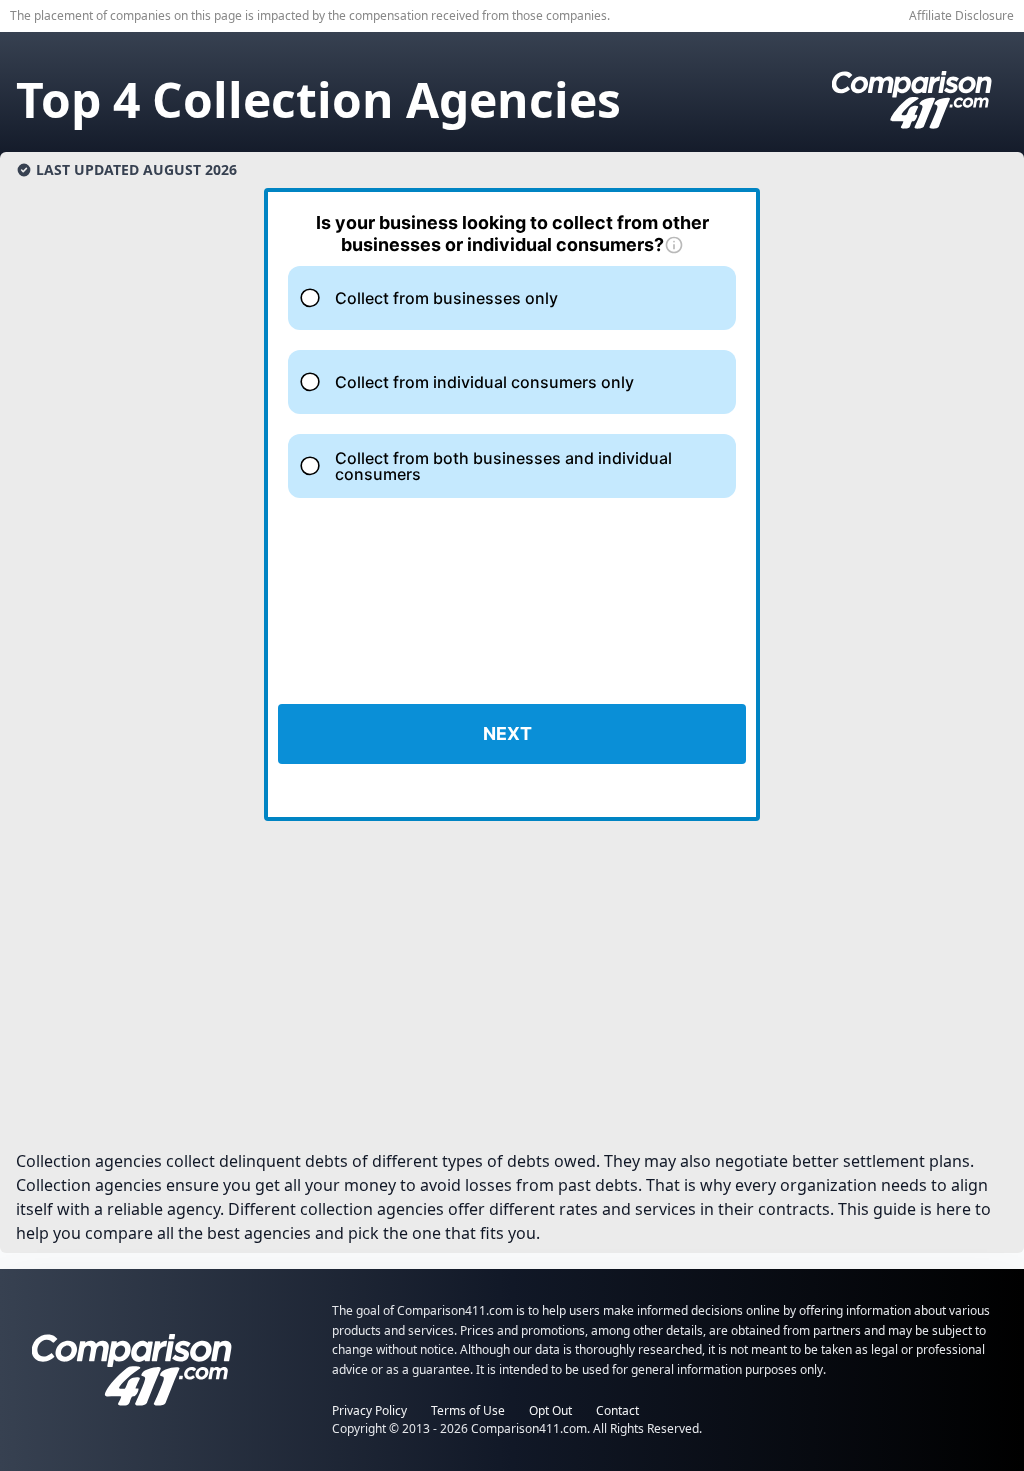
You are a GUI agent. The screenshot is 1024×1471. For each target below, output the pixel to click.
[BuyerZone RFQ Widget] (512, 504)
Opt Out (550, 1410)
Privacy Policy (369, 1410)
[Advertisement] (512, 993)
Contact (617, 1410)
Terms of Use (468, 1410)
